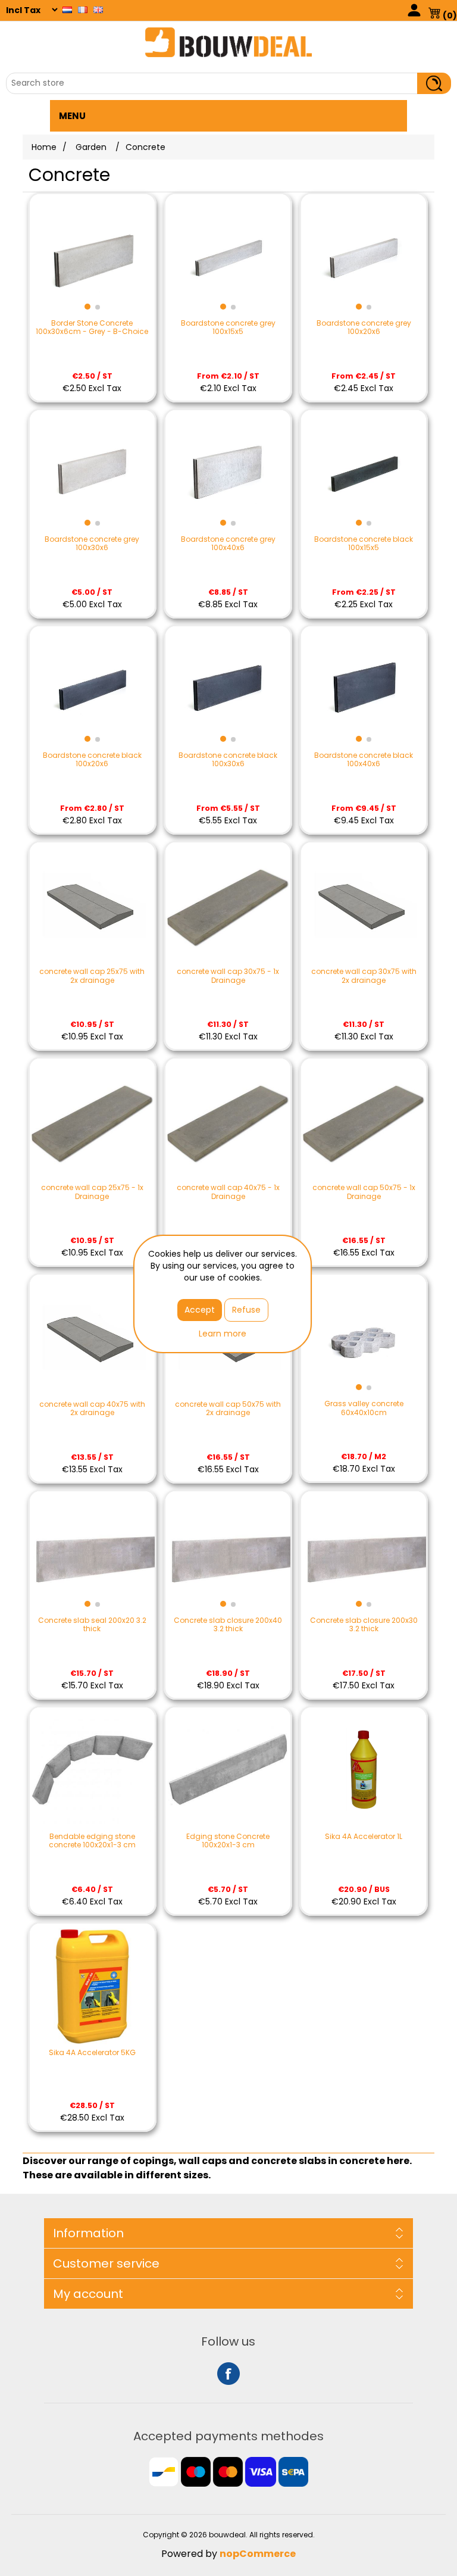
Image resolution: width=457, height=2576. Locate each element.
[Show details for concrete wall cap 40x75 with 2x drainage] (92, 1337)
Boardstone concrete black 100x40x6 (364, 760)
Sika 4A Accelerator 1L (364, 1837)
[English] (98, 10)
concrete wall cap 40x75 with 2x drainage (92, 1409)
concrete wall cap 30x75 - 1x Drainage (228, 976)
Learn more (223, 1334)
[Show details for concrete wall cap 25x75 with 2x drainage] (92, 905)
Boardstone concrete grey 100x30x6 (92, 544)
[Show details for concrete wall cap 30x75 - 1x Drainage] (228, 905)
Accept (200, 1310)
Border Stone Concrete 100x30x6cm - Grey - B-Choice (92, 328)
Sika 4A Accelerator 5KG (92, 2053)
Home (44, 147)
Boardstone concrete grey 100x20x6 (364, 328)
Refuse (246, 1310)
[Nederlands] (67, 10)
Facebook (228, 2374)
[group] (92, 257)
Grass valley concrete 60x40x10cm (364, 1408)
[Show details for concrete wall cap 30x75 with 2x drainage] (364, 905)
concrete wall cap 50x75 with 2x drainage (228, 1409)
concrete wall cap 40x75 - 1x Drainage (228, 1192)
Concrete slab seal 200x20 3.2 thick (92, 1625)
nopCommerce (258, 2554)
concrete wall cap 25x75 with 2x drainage (92, 976)
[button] (87, 307)
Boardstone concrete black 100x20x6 (92, 760)
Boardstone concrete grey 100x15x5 (228, 328)
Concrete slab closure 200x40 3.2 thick (228, 1625)
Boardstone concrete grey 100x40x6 (228, 544)
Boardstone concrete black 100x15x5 (364, 544)
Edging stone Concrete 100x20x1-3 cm (228, 1841)
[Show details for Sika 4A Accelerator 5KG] (92, 1986)
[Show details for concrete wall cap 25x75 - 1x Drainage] (92, 1121)
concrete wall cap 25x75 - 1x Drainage (92, 1192)
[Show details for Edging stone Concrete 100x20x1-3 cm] (228, 1770)
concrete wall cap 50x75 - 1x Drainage (364, 1192)
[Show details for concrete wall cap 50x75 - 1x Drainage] (364, 1121)
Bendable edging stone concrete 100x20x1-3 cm (92, 1841)
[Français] (83, 10)
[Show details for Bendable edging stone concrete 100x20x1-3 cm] (92, 1770)
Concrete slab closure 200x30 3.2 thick (364, 1625)
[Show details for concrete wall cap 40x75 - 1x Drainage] (228, 1121)
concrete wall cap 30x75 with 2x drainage (364, 976)
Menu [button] (72, 116)
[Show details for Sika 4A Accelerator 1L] (364, 1770)
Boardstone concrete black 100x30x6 (228, 760)
